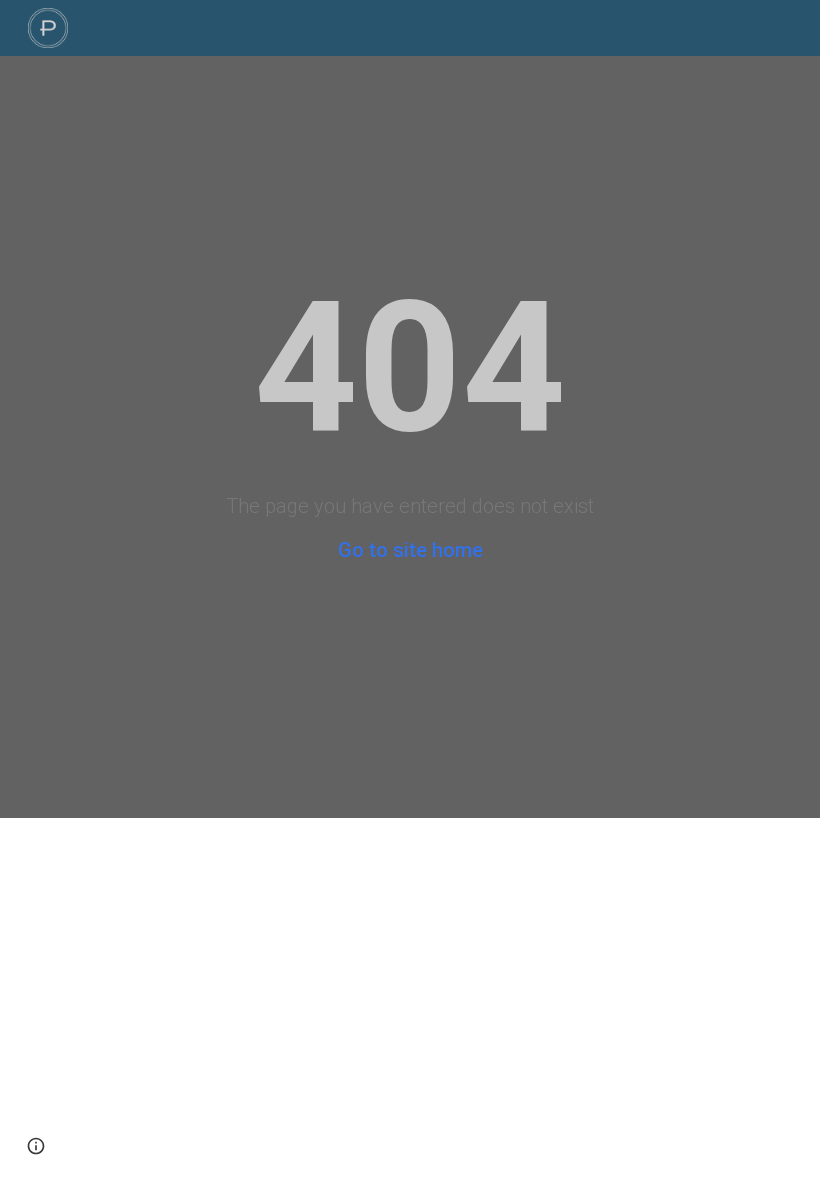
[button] (36, 1146)
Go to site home (410, 550)
